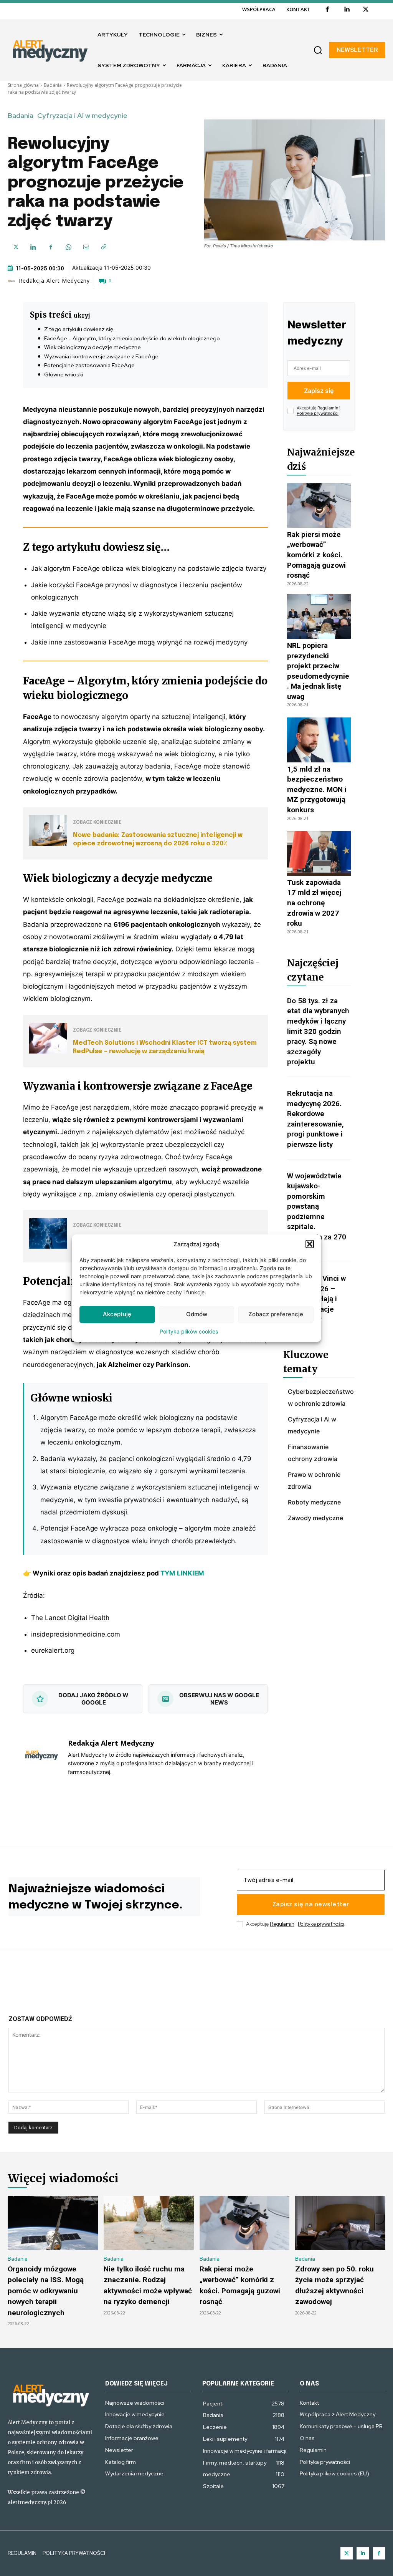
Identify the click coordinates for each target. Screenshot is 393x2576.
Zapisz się (319, 391)
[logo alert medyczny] (51, 2395)
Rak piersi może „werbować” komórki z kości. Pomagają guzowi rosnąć (316, 555)
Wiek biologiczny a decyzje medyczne (92, 347)
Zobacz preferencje (276, 1314)
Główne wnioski (64, 374)
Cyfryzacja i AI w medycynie (82, 116)
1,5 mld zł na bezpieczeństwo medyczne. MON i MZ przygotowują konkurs (317, 789)
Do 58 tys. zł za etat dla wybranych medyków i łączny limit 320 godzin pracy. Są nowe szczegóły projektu (318, 1031)
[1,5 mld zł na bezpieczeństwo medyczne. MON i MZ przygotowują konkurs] (319, 740)
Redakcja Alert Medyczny (54, 281)
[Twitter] (347, 2554)
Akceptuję (117, 1314)
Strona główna (23, 85)
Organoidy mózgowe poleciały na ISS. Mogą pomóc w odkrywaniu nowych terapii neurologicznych (46, 2291)
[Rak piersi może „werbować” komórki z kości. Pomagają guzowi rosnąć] (319, 505)
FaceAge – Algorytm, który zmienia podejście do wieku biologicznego (132, 338)
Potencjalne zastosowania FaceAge (89, 365)
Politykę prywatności (318, 413)
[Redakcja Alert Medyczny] (13, 281)
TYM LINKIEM (182, 1573)
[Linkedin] (347, 10)
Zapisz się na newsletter (311, 1905)
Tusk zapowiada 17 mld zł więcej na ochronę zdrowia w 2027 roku (314, 903)
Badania (53, 85)
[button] (310, 1244)
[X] (366, 10)
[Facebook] (327, 10)
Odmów (197, 1314)
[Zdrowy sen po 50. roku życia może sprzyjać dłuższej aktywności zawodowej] (340, 2223)
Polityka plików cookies (189, 1331)
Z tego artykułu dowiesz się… (80, 329)
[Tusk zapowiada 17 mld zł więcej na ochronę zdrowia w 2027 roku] (319, 853)
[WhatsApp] (68, 247)
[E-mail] (86, 247)
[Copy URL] (104, 247)
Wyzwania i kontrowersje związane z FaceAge (101, 356)
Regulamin (328, 408)
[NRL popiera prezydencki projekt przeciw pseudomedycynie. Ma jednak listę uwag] (319, 616)
